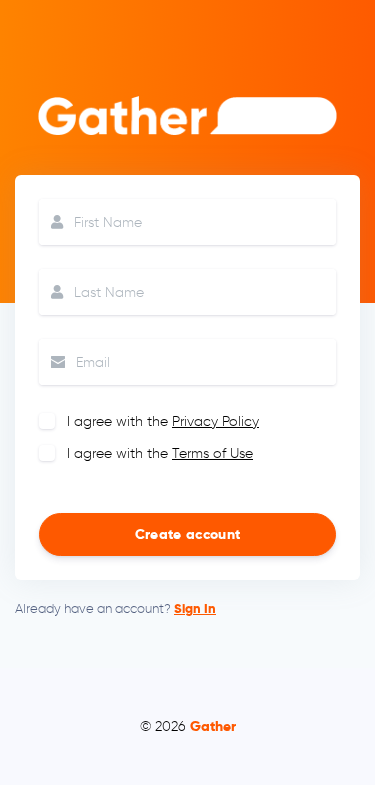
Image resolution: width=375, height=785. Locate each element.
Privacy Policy (215, 421)
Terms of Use (212, 453)
